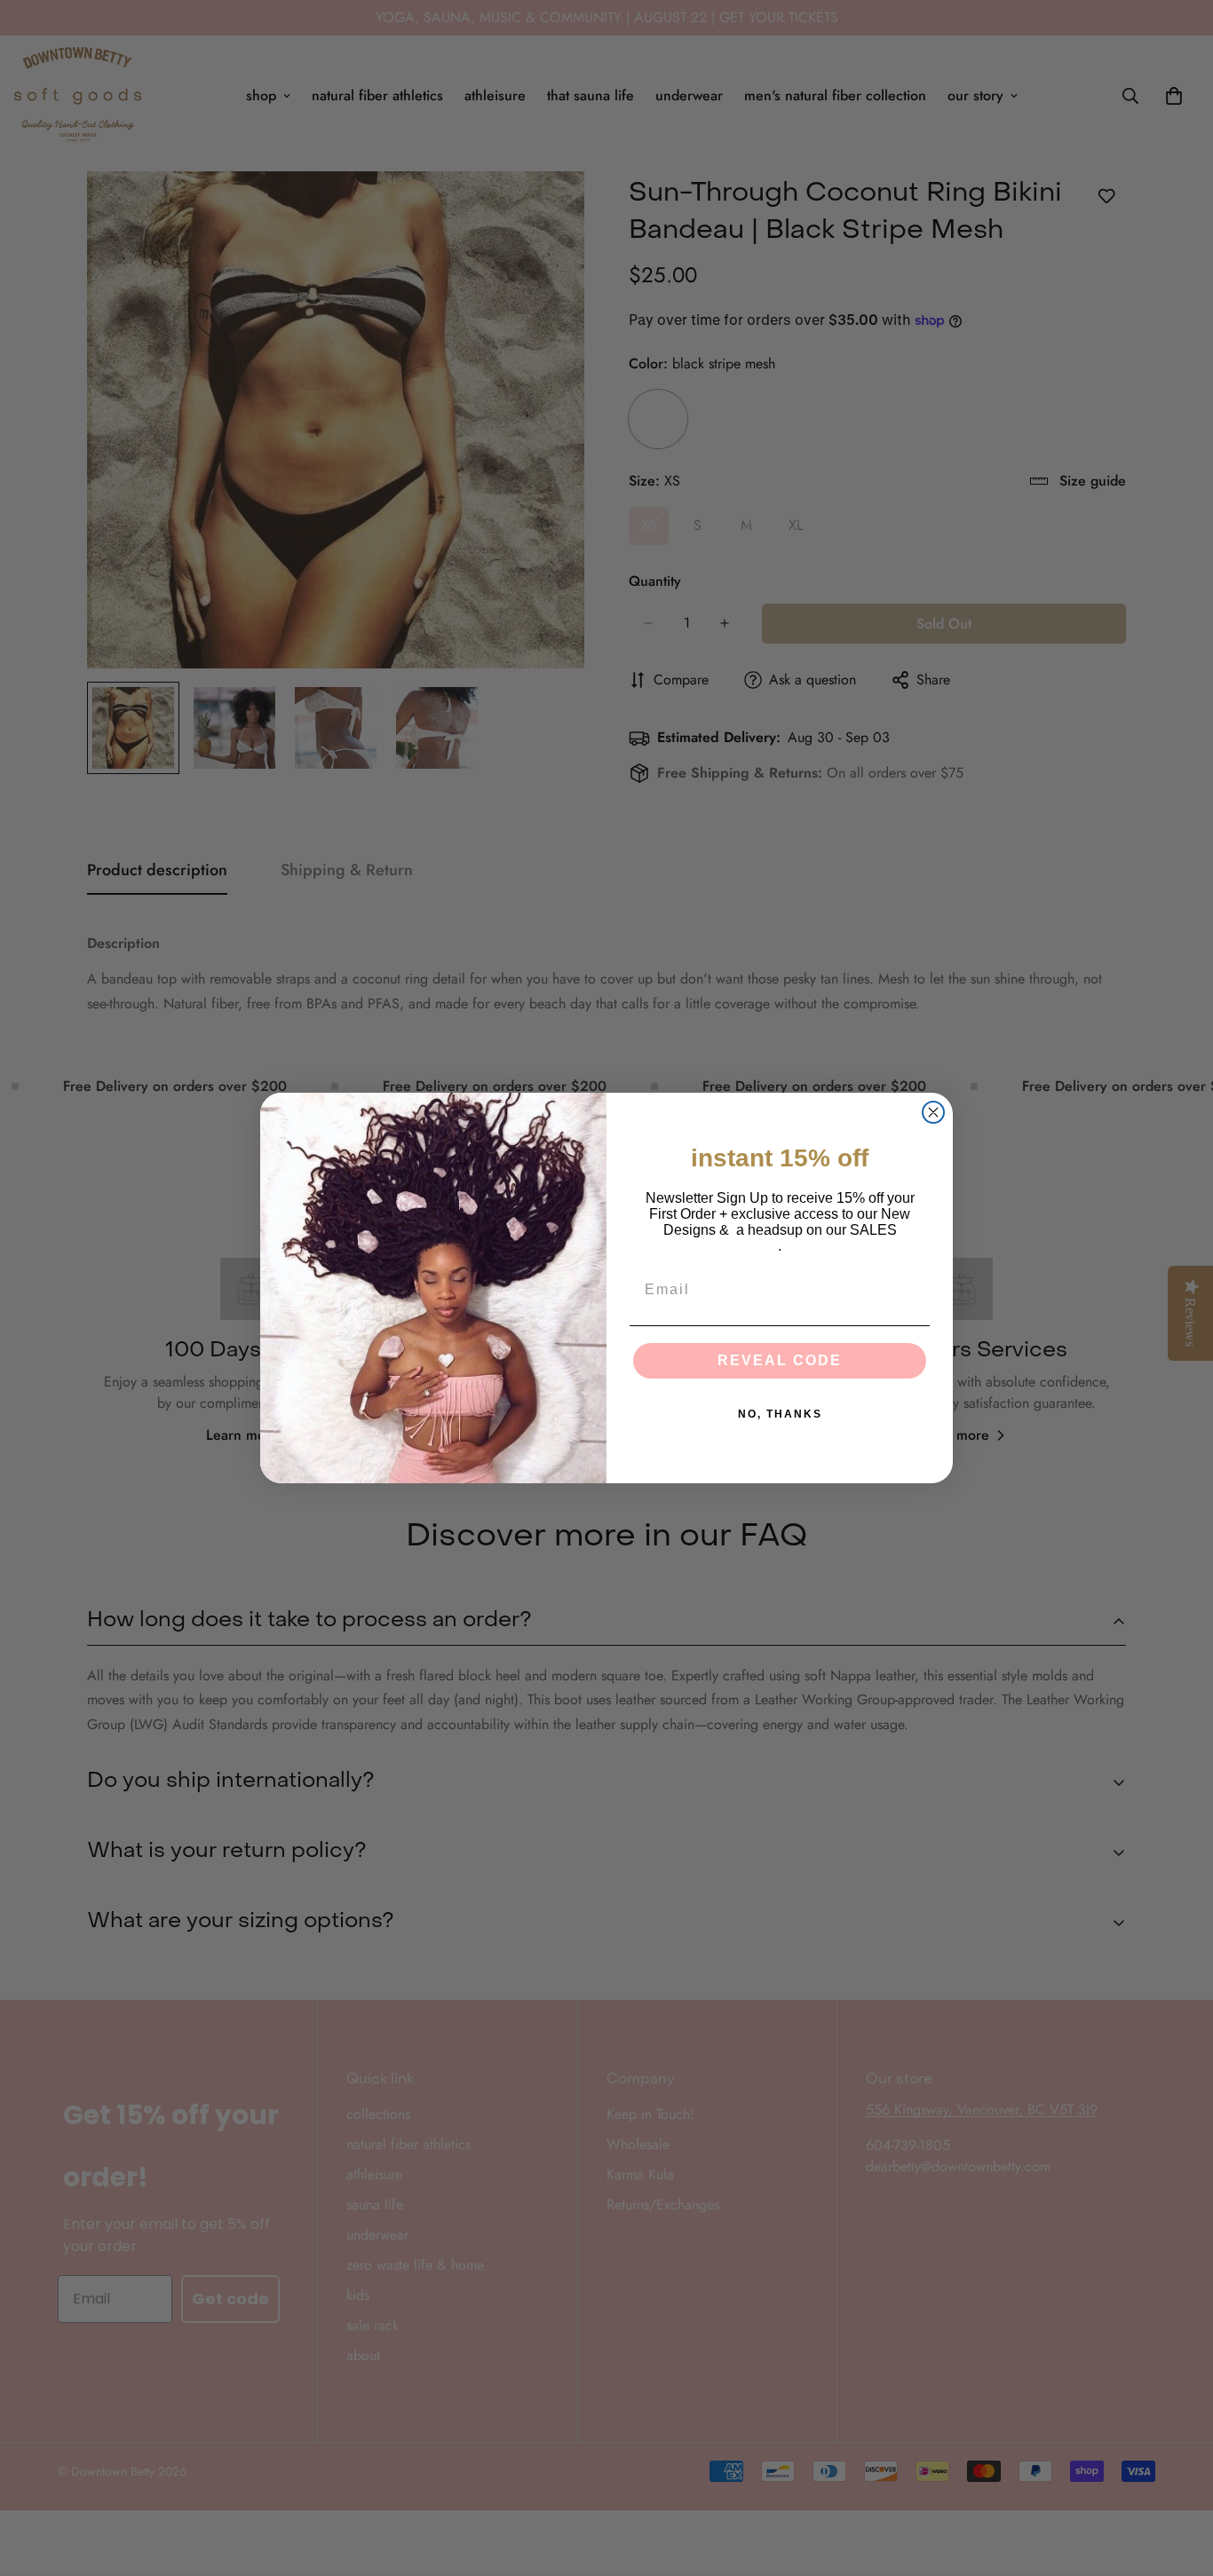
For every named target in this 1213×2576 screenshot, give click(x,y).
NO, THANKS (780, 1414)
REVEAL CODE (780, 1360)
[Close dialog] (933, 1112)
